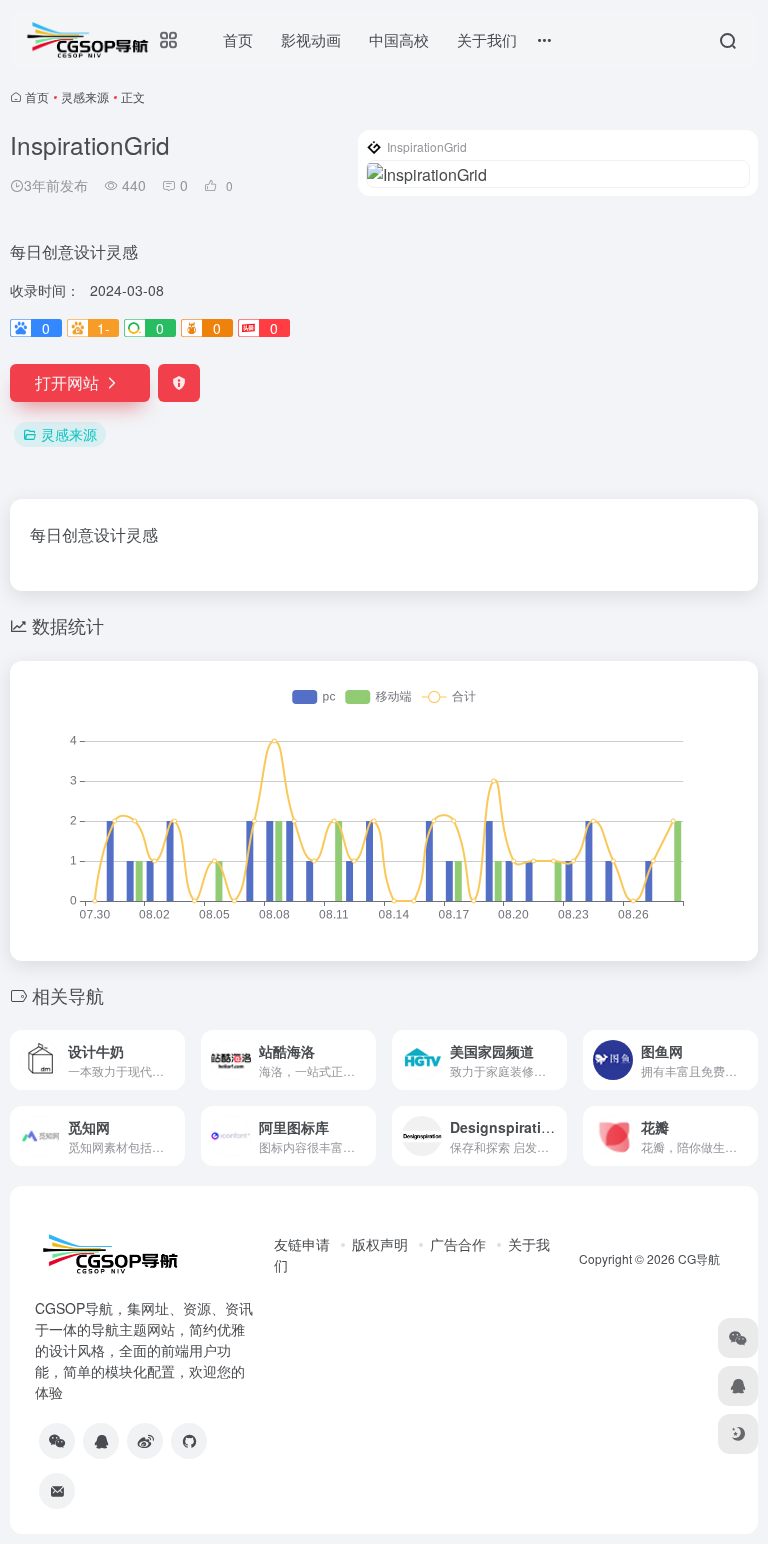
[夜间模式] (738, 1434)
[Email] (57, 1491)
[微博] (145, 1441)
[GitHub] (189, 1441)
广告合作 (458, 1244)
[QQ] (101, 1441)
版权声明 (380, 1244)
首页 (37, 96)
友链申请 (302, 1244)
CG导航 (699, 1258)
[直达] (174, 1060)
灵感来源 (85, 96)
